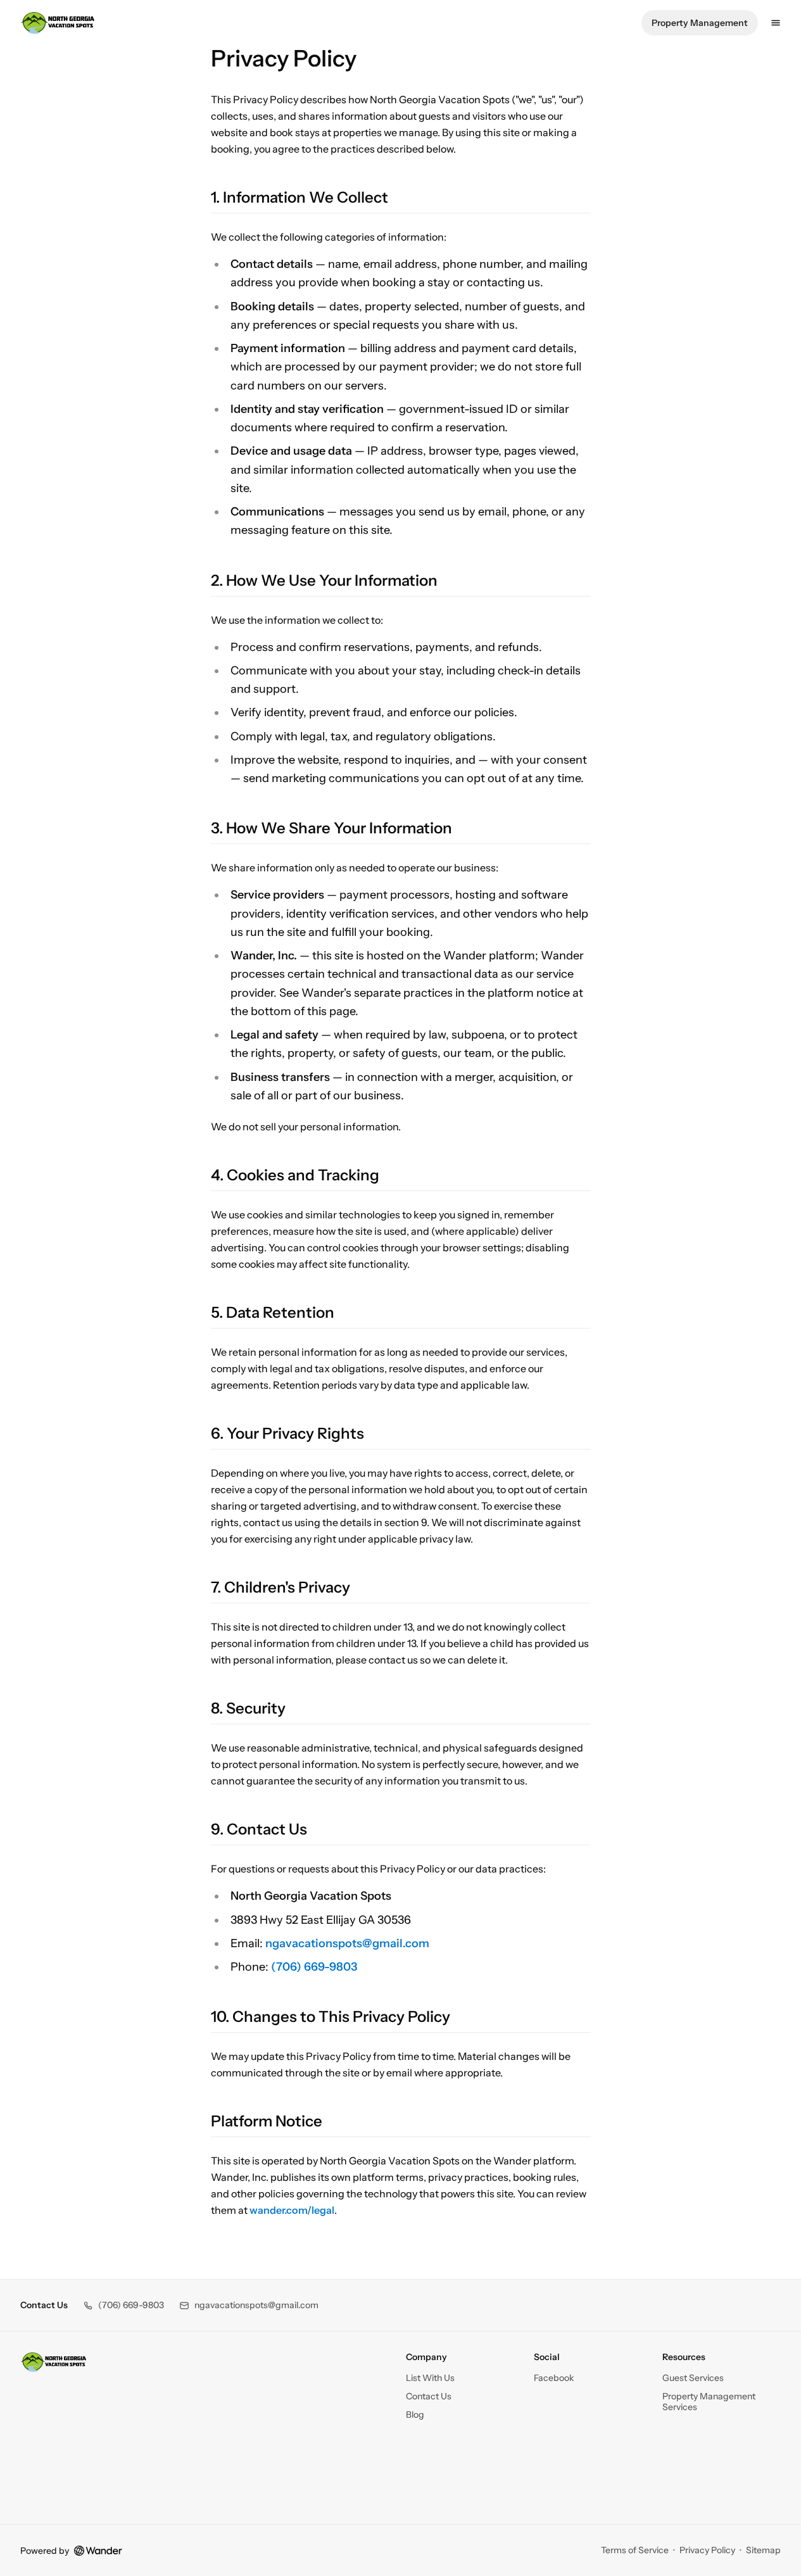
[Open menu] (776, 23)
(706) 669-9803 (314, 1967)
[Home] (54, 2362)
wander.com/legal (292, 2210)
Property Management (700, 23)
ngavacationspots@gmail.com (347, 1943)
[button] (123, 2305)
